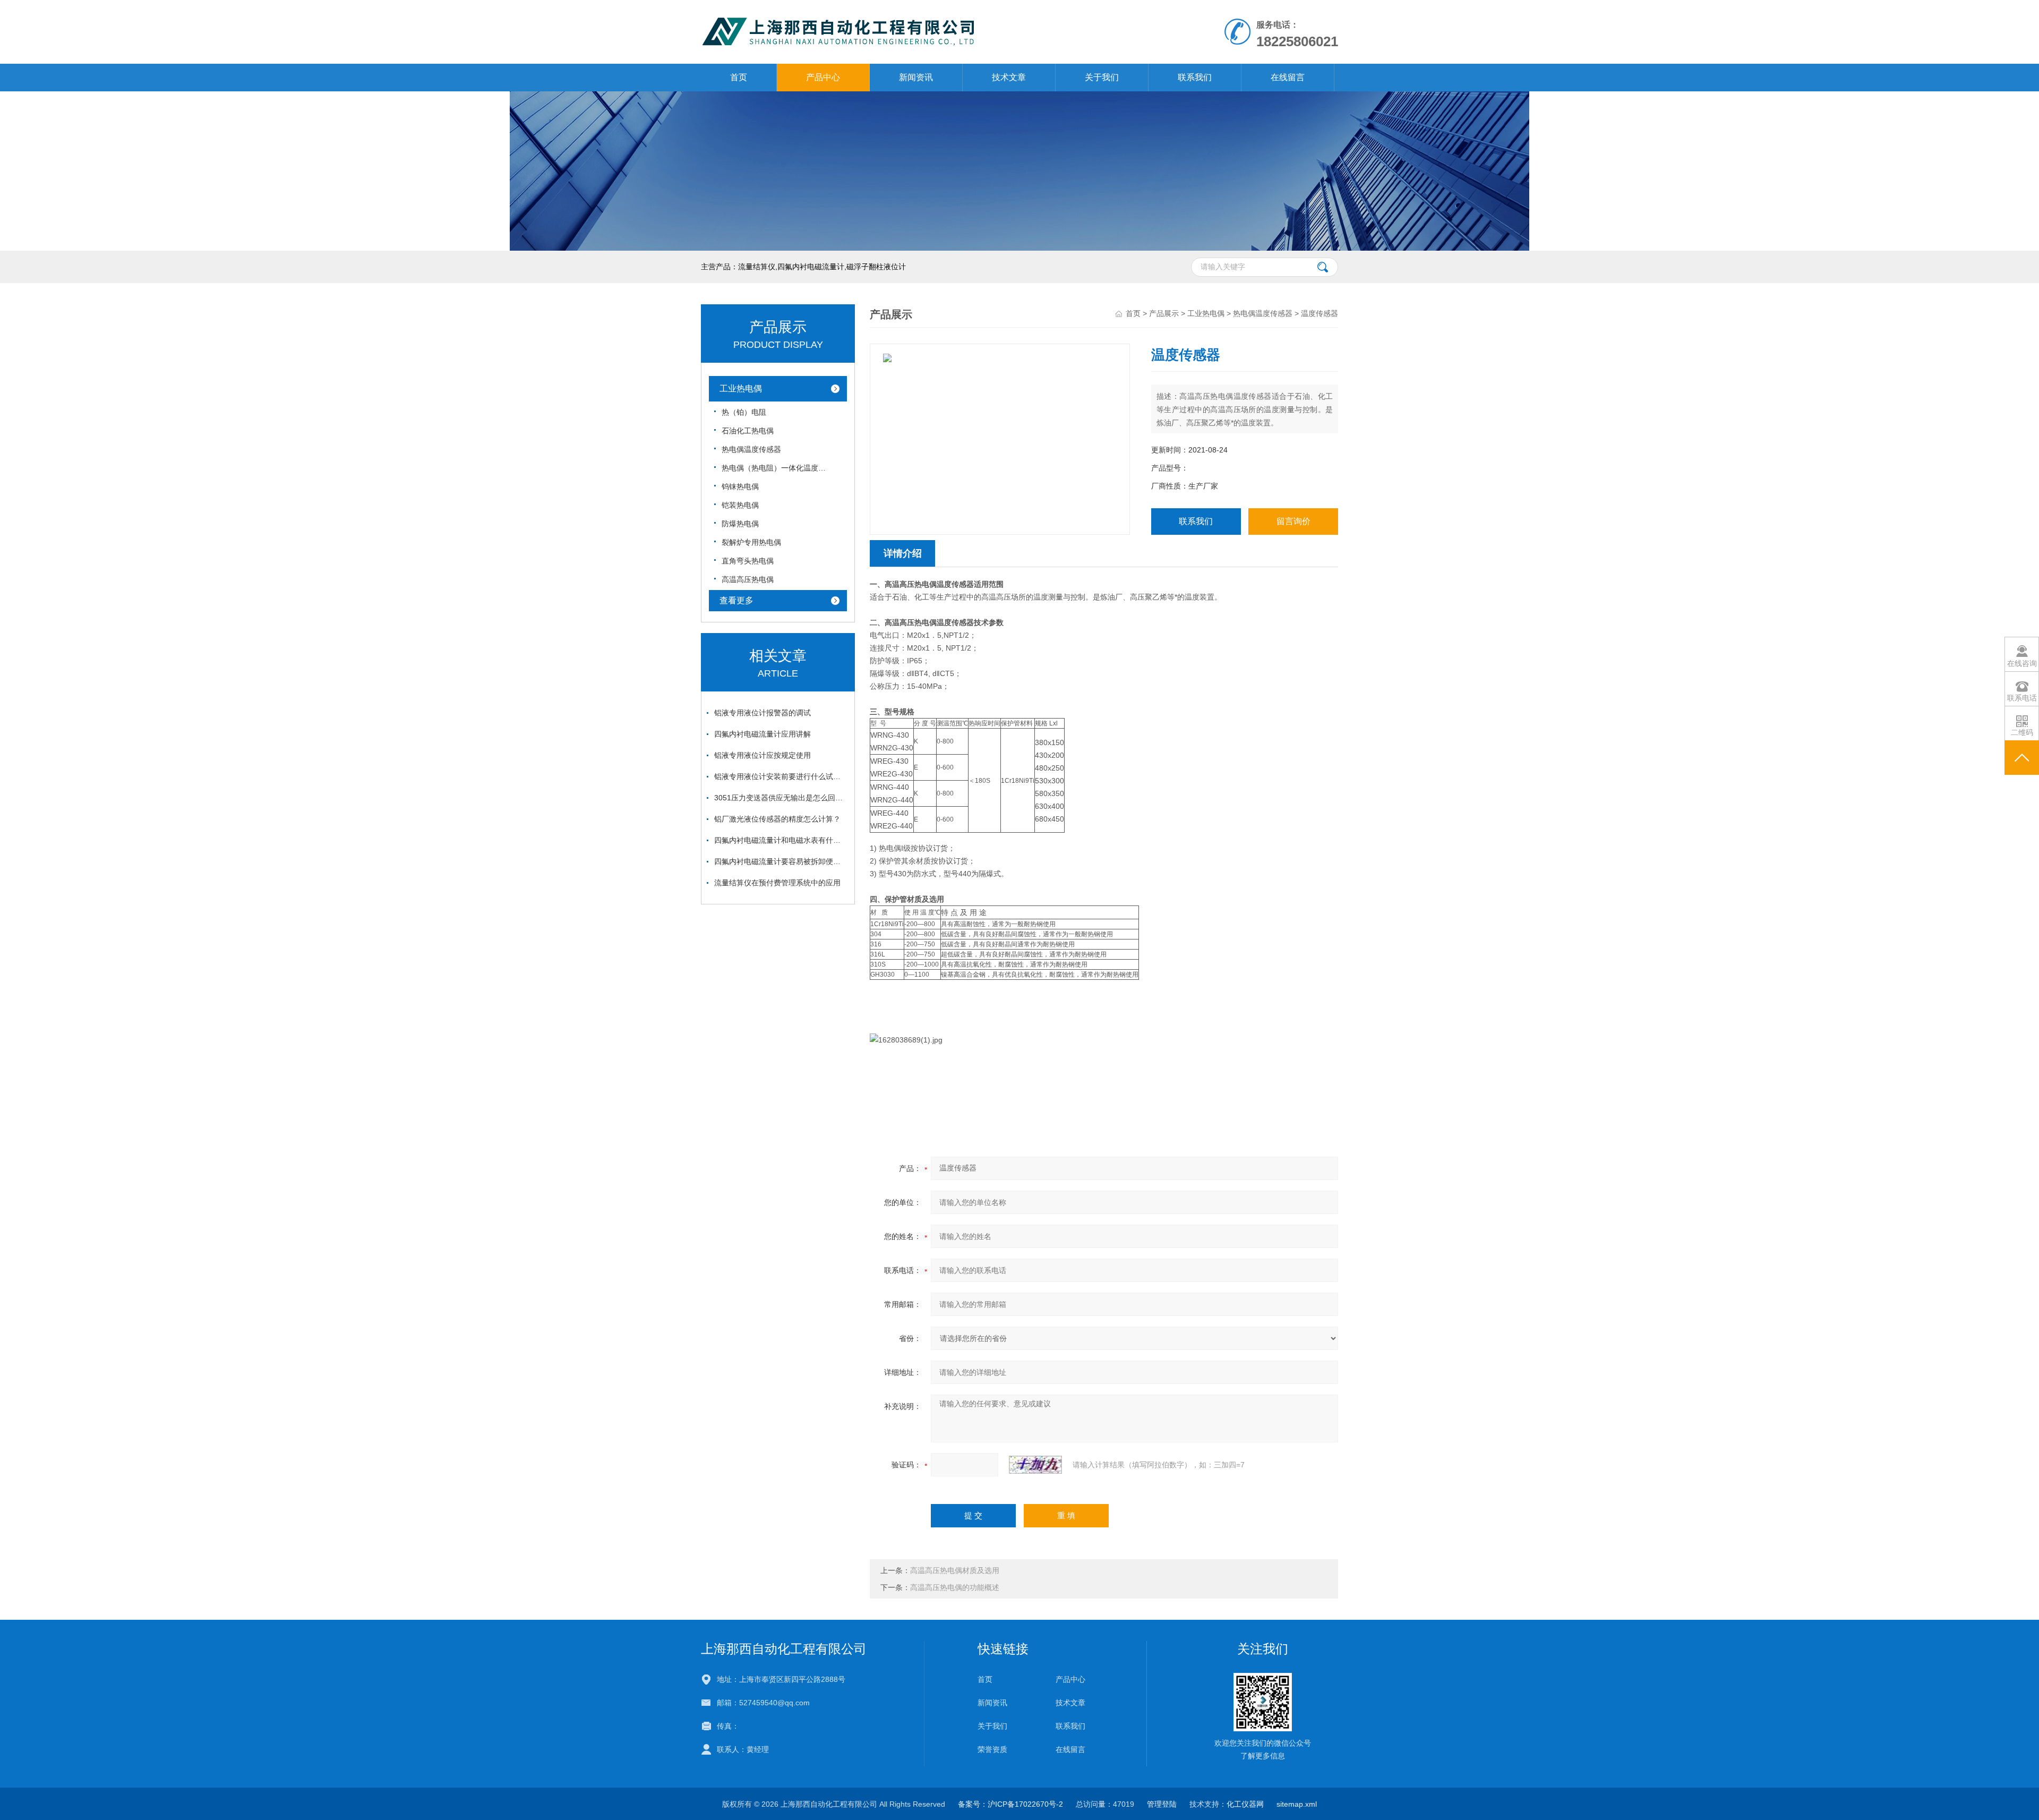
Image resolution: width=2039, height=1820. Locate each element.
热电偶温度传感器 (751, 449)
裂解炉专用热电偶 (751, 542)
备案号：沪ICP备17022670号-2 (1010, 1804)
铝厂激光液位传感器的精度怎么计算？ (777, 819)
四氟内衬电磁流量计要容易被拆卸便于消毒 (781, 861)
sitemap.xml (1297, 1804)
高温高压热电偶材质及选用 (955, 1570)
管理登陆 (1162, 1804)
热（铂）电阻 (744, 412)
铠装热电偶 (740, 505)
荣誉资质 (992, 1749)
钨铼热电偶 (740, 486)
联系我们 (1195, 77)
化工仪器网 (1245, 1804)
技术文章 (1009, 77)
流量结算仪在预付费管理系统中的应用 (777, 883)
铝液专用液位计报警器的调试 (763, 713)
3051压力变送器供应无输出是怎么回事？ (781, 798)
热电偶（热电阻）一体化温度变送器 (775, 468)
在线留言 (1288, 77)
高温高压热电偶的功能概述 (955, 1587)
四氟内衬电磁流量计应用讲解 (763, 734)
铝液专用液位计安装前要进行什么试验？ (781, 776)
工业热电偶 (741, 388)
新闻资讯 (916, 77)
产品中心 (823, 77)
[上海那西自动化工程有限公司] (897, 11)
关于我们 (1102, 77)
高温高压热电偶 (748, 579)
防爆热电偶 (740, 524)
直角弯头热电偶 (748, 561)
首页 (739, 77)
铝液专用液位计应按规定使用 (763, 755)
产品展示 (1164, 313)
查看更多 (736, 600)
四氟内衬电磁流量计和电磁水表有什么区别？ (781, 840)
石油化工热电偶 (748, 431)
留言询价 (1293, 521)
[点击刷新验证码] (1035, 1465)
